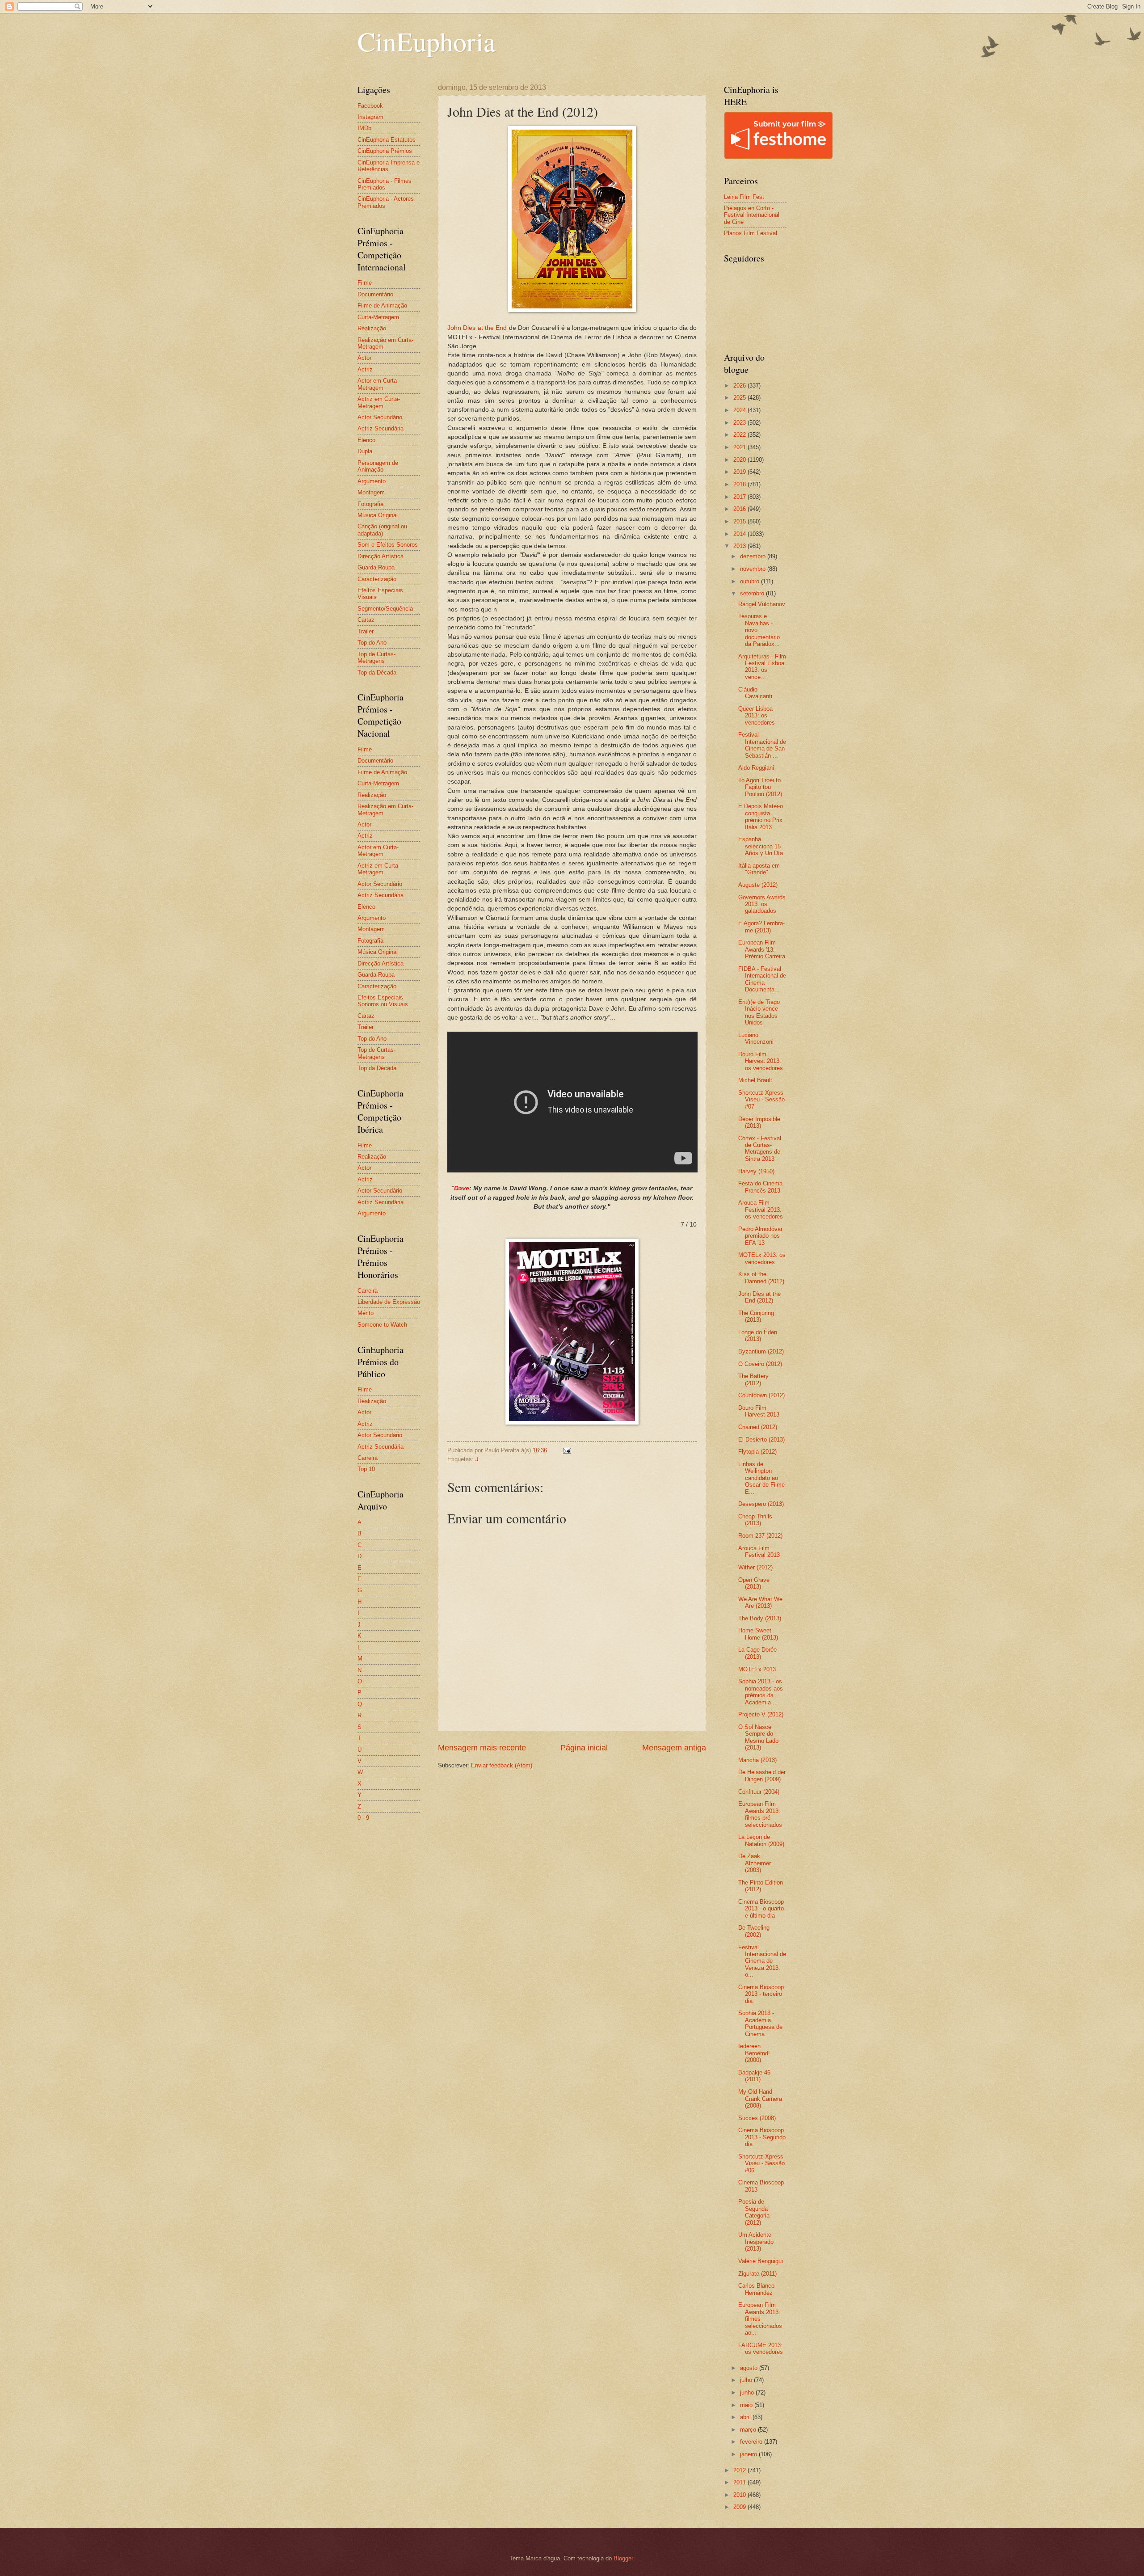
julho (747, 2380)
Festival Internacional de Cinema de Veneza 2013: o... (762, 1961)
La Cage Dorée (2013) (757, 1653)
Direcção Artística (381, 556)
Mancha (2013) (757, 1760)
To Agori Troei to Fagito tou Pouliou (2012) (760, 787)
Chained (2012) (758, 1427)
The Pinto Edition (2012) (761, 1886)
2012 (740, 2470)
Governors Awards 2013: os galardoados (762, 904)
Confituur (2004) (759, 1792)
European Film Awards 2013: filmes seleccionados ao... (760, 2319)
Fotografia (370, 504)
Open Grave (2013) (754, 1583)
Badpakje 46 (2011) (754, 2076)
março (749, 2430)
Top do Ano (372, 643)
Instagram (370, 117)
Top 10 (366, 1469)
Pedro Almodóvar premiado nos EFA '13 (760, 1236)
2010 (740, 2495)
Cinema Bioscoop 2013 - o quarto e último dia (761, 1909)
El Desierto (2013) (761, 1440)
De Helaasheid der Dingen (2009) (762, 1775)
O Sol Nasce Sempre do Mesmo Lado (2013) (758, 1737)
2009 (740, 2507)
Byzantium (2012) (761, 1351)
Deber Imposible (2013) (759, 1122)
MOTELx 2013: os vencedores (762, 1258)
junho (748, 2393)
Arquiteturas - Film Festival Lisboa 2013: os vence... (762, 667)
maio (747, 2405)
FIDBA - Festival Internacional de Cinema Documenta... (762, 979)
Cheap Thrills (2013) (755, 1520)
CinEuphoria (427, 41)
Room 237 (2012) (760, 1536)
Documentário (375, 294)
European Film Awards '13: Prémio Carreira (762, 949)
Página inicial (584, 1748)
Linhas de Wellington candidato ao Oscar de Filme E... (761, 1478)
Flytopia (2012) (757, 1452)
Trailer (366, 631)
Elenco (366, 440)
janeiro (749, 2454)
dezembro (754, 556)
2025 (740, 398)
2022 (740, 435)
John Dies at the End (477, 328)
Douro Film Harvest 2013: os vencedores (761, 1061)
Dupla (365, 451)
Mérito (366, 1313)
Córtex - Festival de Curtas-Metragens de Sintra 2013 (760, 1149)
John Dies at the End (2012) (759, 1297)
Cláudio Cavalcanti (755, 693)
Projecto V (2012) (761, 1714)
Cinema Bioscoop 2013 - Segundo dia (762, 2137)
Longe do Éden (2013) (758, 1336)
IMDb (364, 128)
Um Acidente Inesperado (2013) (756, 2242)
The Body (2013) (760, 1618)
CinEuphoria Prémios (385, 151)
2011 (740, 2482)
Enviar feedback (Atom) (502, 1765)
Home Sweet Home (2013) (758, 1634)
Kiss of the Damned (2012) (761, 1277)
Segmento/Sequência (385, 609)
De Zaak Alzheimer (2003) (755, 1863)
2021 (740, 447)
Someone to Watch (382, 1325)
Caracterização (377, 579)
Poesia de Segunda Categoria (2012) (754, 2212)
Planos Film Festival (751, 233)
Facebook (370, 106)
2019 (740, 472)
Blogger (623, 2558)
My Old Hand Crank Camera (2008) (760, 2099)
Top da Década (377, 672)
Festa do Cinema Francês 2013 (760, 1187)
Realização (372, 328)
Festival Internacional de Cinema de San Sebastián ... (762, 745)
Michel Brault (755, 1080)
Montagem (371, 492)
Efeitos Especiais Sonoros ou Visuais (383, 1001)
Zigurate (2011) (757, 2274)
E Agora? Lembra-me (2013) (761, 927)
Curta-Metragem (378, 317)
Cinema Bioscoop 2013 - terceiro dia (761, 1994)
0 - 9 (363, 1818)
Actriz (365, 369)
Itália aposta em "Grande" (759, 869)
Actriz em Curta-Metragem (379, 402)
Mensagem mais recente (482, 1748)
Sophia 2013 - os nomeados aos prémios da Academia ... (761, 1692)
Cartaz (366, 620)
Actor (364, 358)
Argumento (372, 481)
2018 (740, 484)
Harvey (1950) (756, 1171)
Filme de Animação (382, 306)
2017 (740, 497)
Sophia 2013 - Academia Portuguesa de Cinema (760, 2023)
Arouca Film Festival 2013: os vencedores (761, 1210)
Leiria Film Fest (744, 197)
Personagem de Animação (378, 466)
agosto (750, 2368)
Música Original (378, 515)
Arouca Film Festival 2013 (759, 1552)
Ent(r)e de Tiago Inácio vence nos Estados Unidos (759, 1012)
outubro (751, 581)
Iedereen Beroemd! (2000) (754, 2053)
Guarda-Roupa (376, 567)
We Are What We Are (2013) (760, 1602)
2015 (740, 521)
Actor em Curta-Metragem (378, 384)
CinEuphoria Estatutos (387, 140)
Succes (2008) (757, 2118)
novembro (754, 569)
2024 (740, 410)
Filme (365, 283)
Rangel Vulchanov (762, 604)
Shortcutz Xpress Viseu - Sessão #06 (761, 2163)
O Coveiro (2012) (760, 1364)
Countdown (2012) (761, 1395)
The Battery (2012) (753, 1379)
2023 (740, 423)
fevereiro (752, 2442)
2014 (740, 534)
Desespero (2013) (761, 1504)
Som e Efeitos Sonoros (388, 545)
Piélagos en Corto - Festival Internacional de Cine (752, 215)
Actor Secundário (380, 417)
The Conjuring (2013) (756, 1316)
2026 (740, 386)
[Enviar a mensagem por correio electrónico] (567, 1450)
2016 (740, 509)
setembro (753, 593)
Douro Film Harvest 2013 (759, 1411)
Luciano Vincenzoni (756, 1038)
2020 (740, 460)
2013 (740, 546)
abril (746, 2417)
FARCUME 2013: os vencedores (761, 2348)
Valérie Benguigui (761, 2261)
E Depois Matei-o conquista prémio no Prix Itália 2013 (761, 816)
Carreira (368, 1291)
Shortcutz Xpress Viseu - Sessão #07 (761, 1100)
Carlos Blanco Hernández (756, 2289)
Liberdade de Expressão (389, 1302)
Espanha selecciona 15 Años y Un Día (761, 846)
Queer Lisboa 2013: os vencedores (757, 716)
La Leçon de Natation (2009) (761, 1840)
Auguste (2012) (758, 885)
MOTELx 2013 (757, 1669)
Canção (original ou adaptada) (382, 530)
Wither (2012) (755, 1567)
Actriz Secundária (381, 428)
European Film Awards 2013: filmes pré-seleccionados (760, 1814)
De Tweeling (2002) (754, 1931)
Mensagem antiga (674, 1748)
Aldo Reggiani (756, 768)
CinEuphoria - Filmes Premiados (385, 184)
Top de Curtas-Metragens (376, 658)
